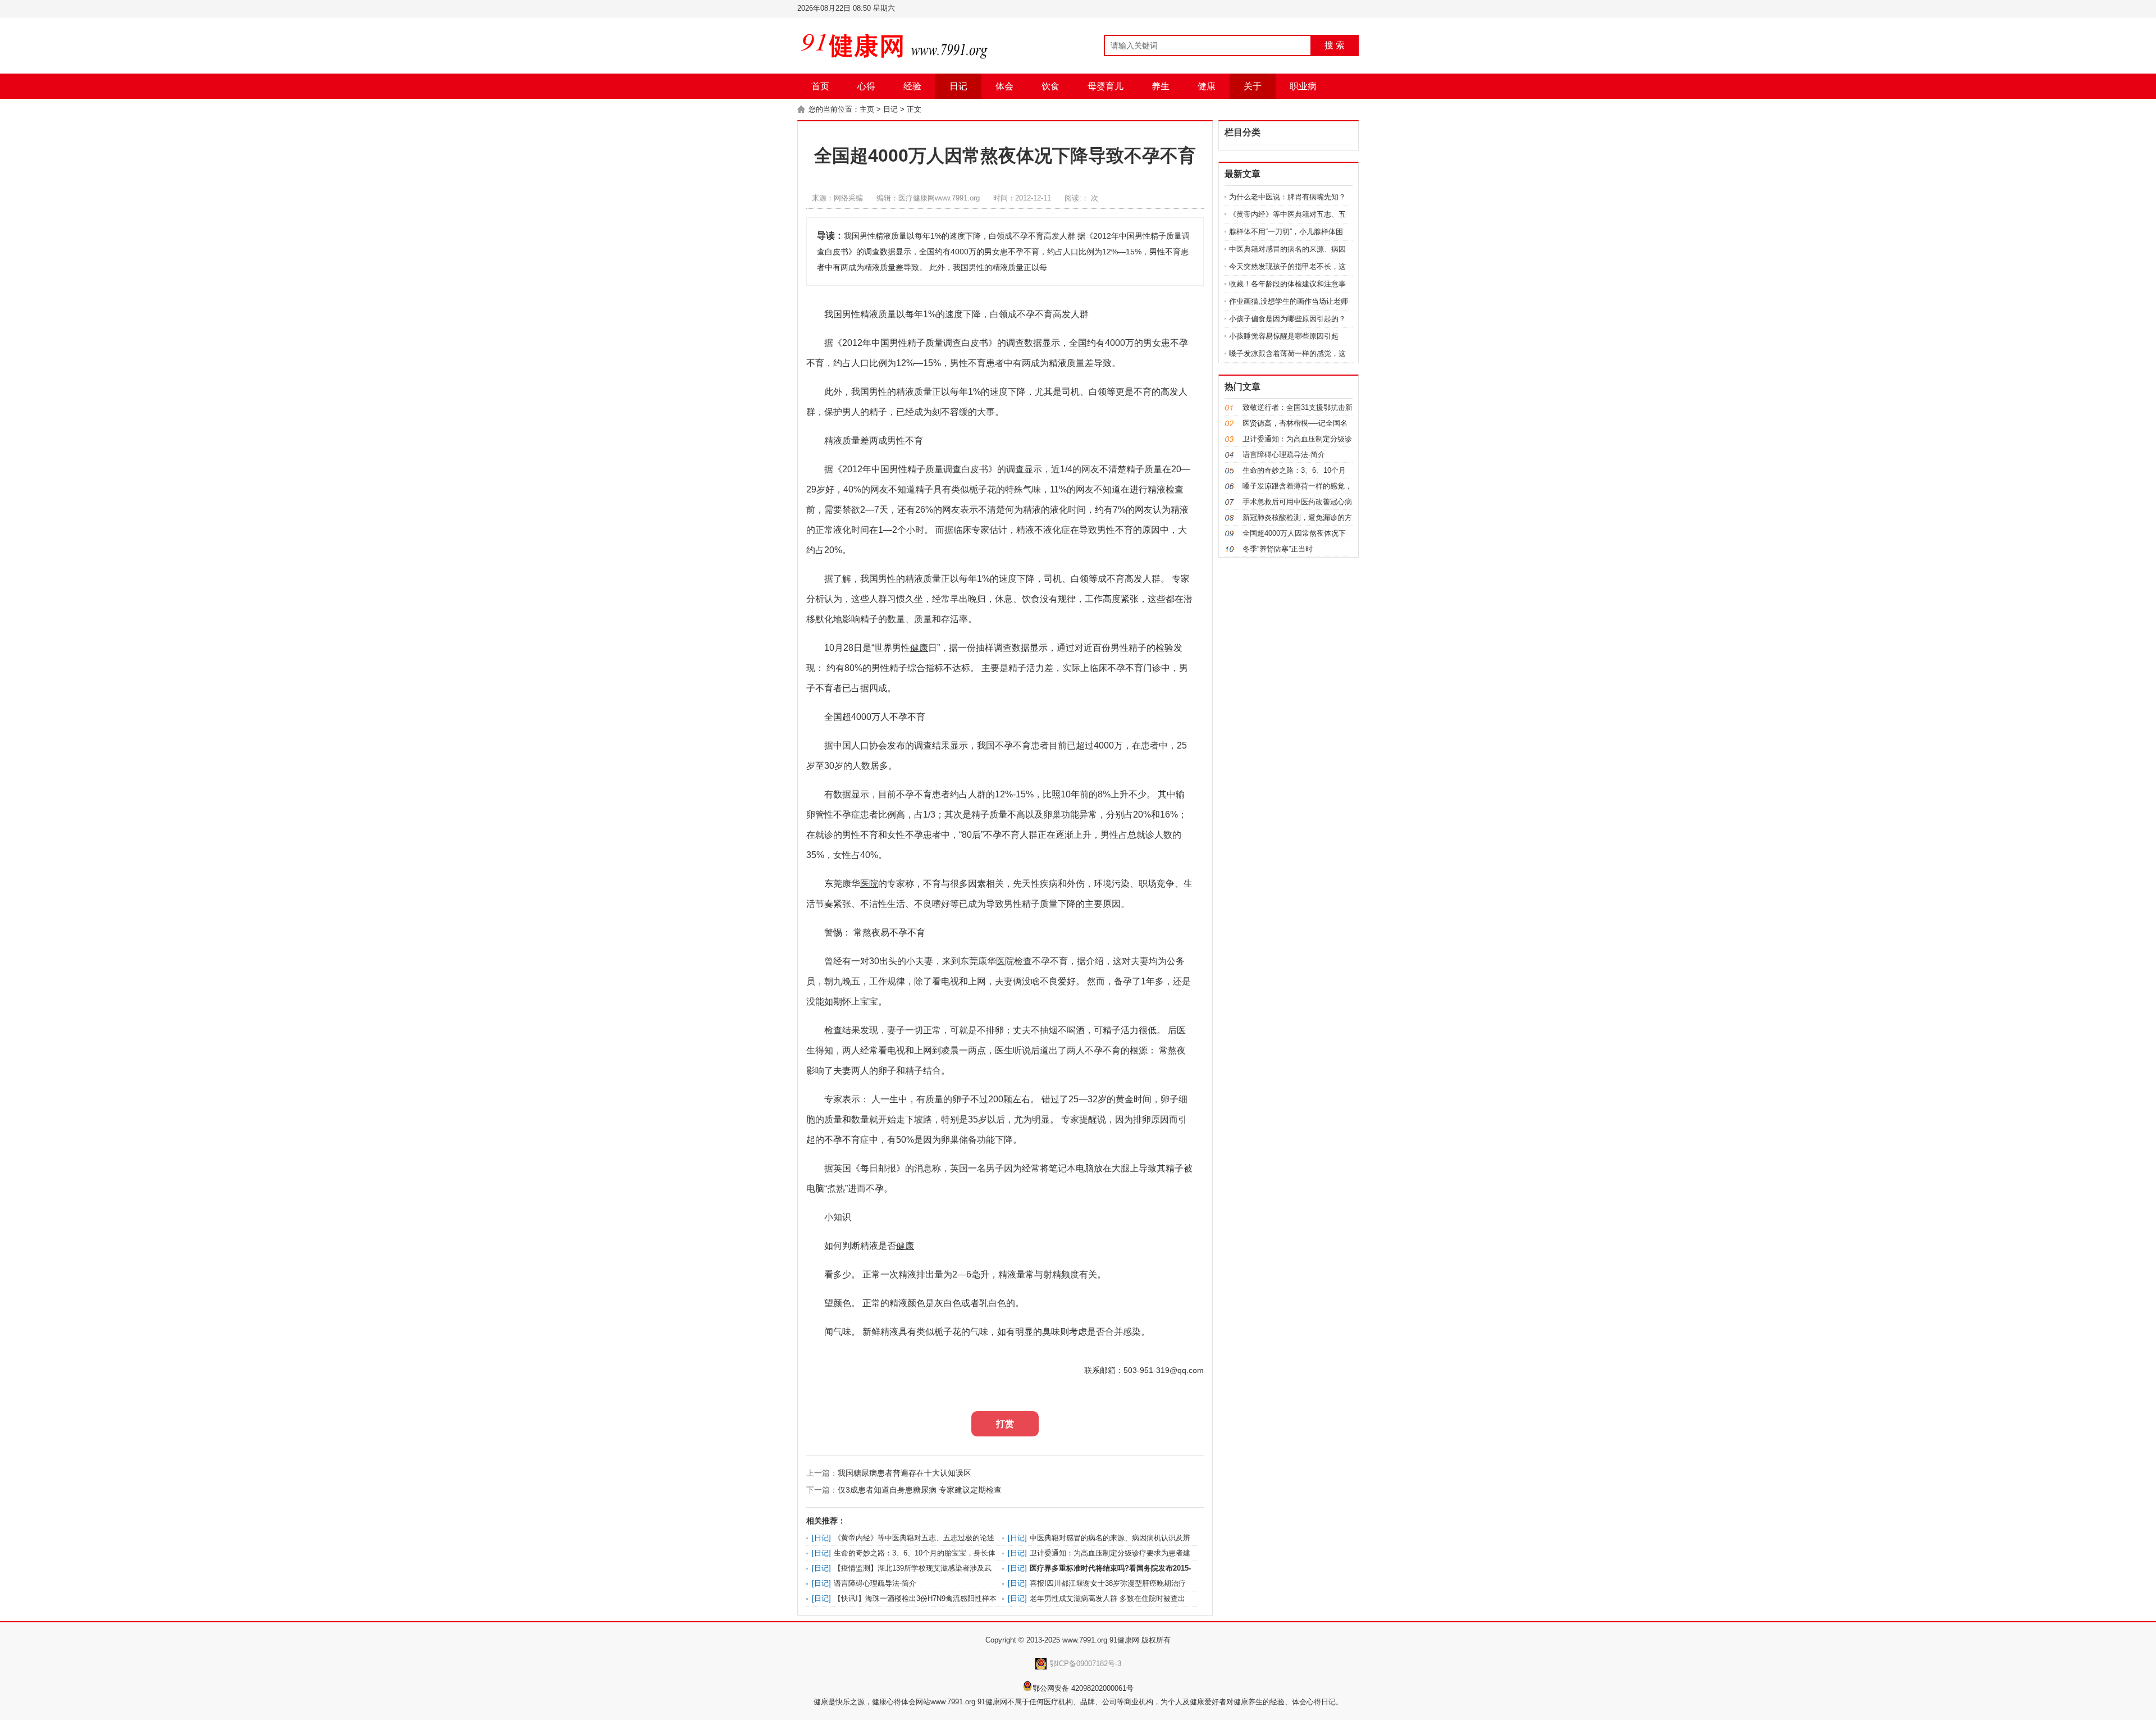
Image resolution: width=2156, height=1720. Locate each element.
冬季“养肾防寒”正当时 (1278, 549)
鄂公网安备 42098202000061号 (1083, 1688)
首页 (820, 86)
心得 (866, 86)
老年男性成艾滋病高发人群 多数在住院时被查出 (1107, 1598)
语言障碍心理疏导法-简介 (875, 1583)
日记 (958, 86)
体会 (1004, 86)
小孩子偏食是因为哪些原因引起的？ (1287, 319)
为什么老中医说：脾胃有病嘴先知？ (1287, 197)
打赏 (1005, 1424)
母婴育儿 (1106, 86)
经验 (912, 86)
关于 (1253, 86)
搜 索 (1335, 45)
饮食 (1050, 86)
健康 (1207, 86)
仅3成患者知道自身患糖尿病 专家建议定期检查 (920, 1490)
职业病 (1303, 86)
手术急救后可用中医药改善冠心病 (1297, 502)
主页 (867, 109)
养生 (1161, 86)
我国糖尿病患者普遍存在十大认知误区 (905, 1473)
